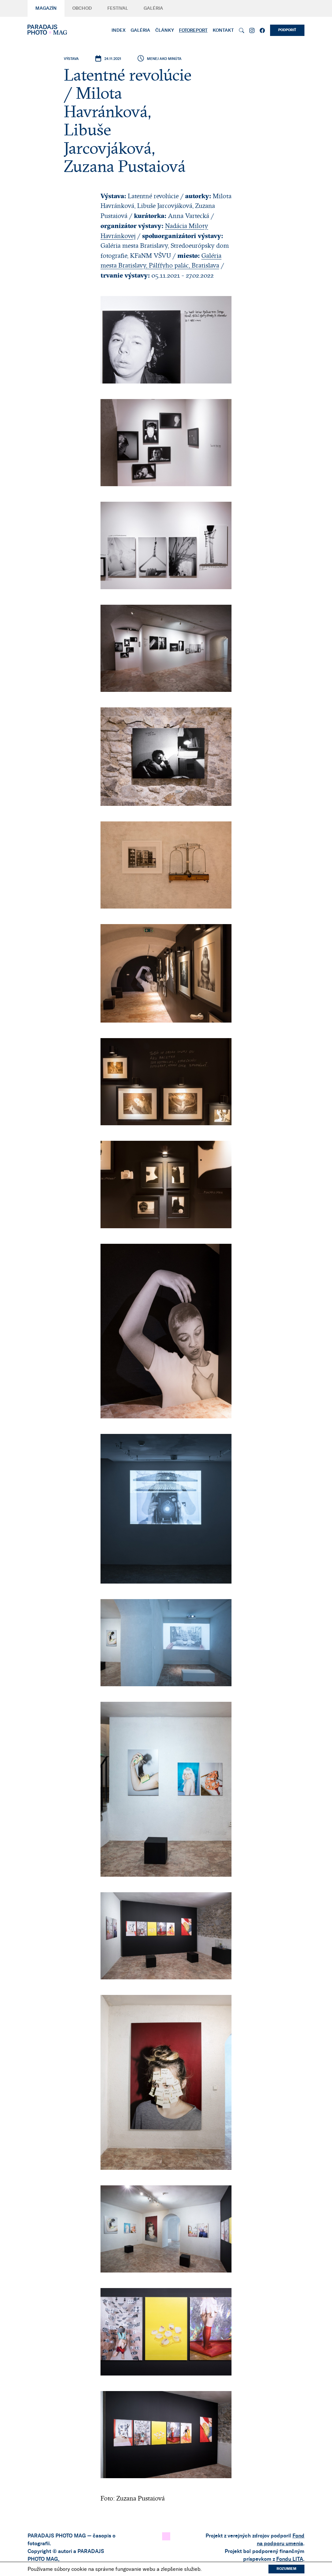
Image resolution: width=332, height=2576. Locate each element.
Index (119, 30)
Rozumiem (286, 2569)
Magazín (46, 8)
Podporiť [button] (287, 30)
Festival (118, 8)
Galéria (153, 8)
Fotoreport (193, 30)
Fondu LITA (290, 2559)
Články (165, 30)
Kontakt (223, 30)
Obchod (82, 8)
